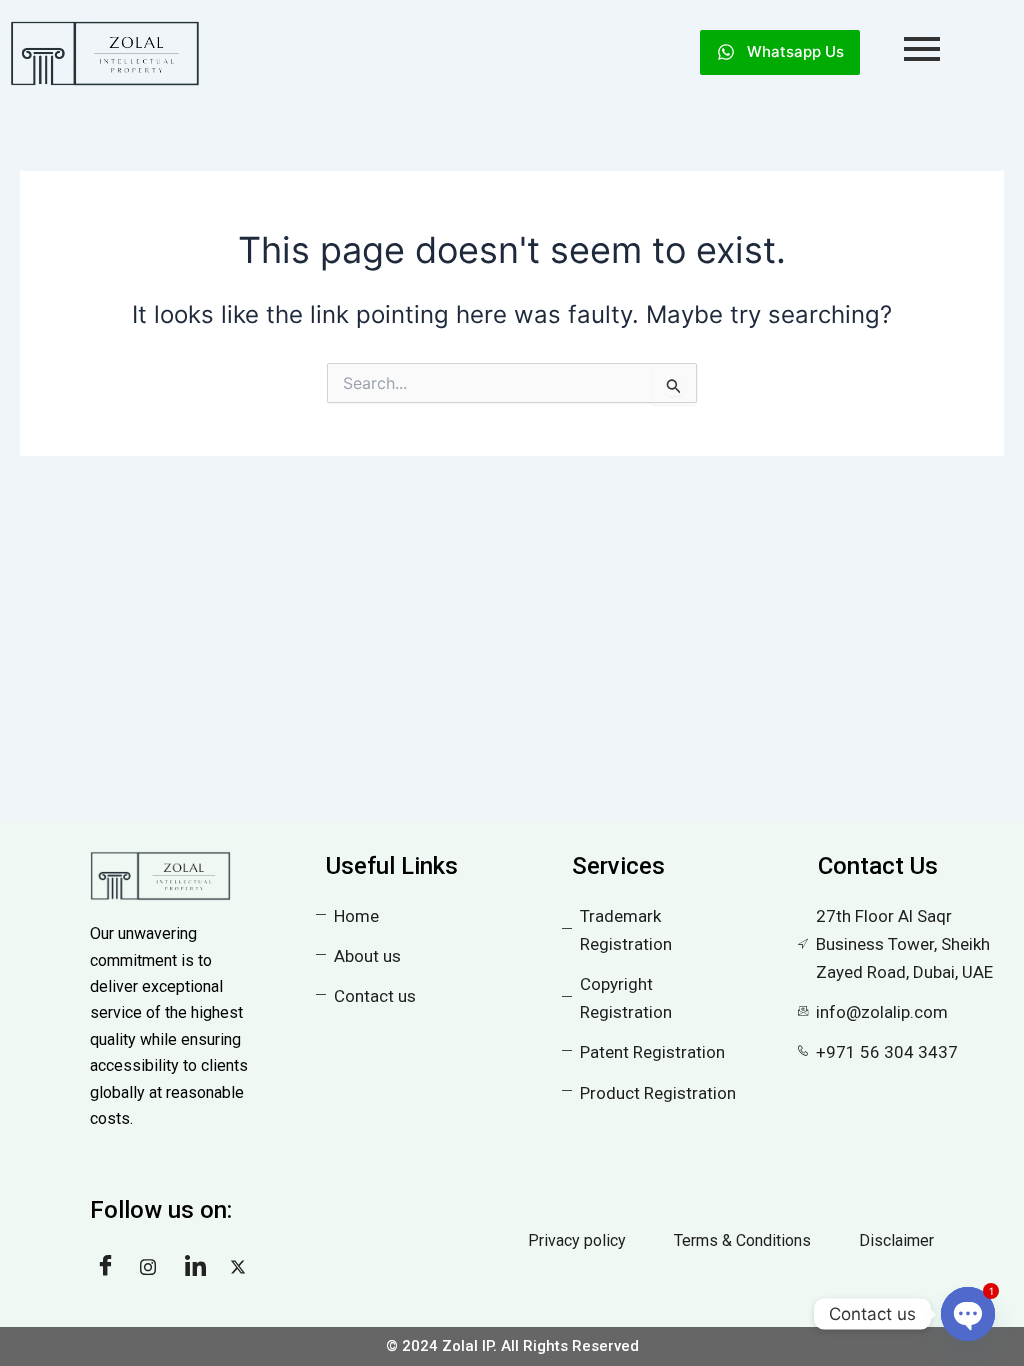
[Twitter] (245, 1267)
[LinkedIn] (200, 1267)
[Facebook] (110, 1267)
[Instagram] (155, 1267)
